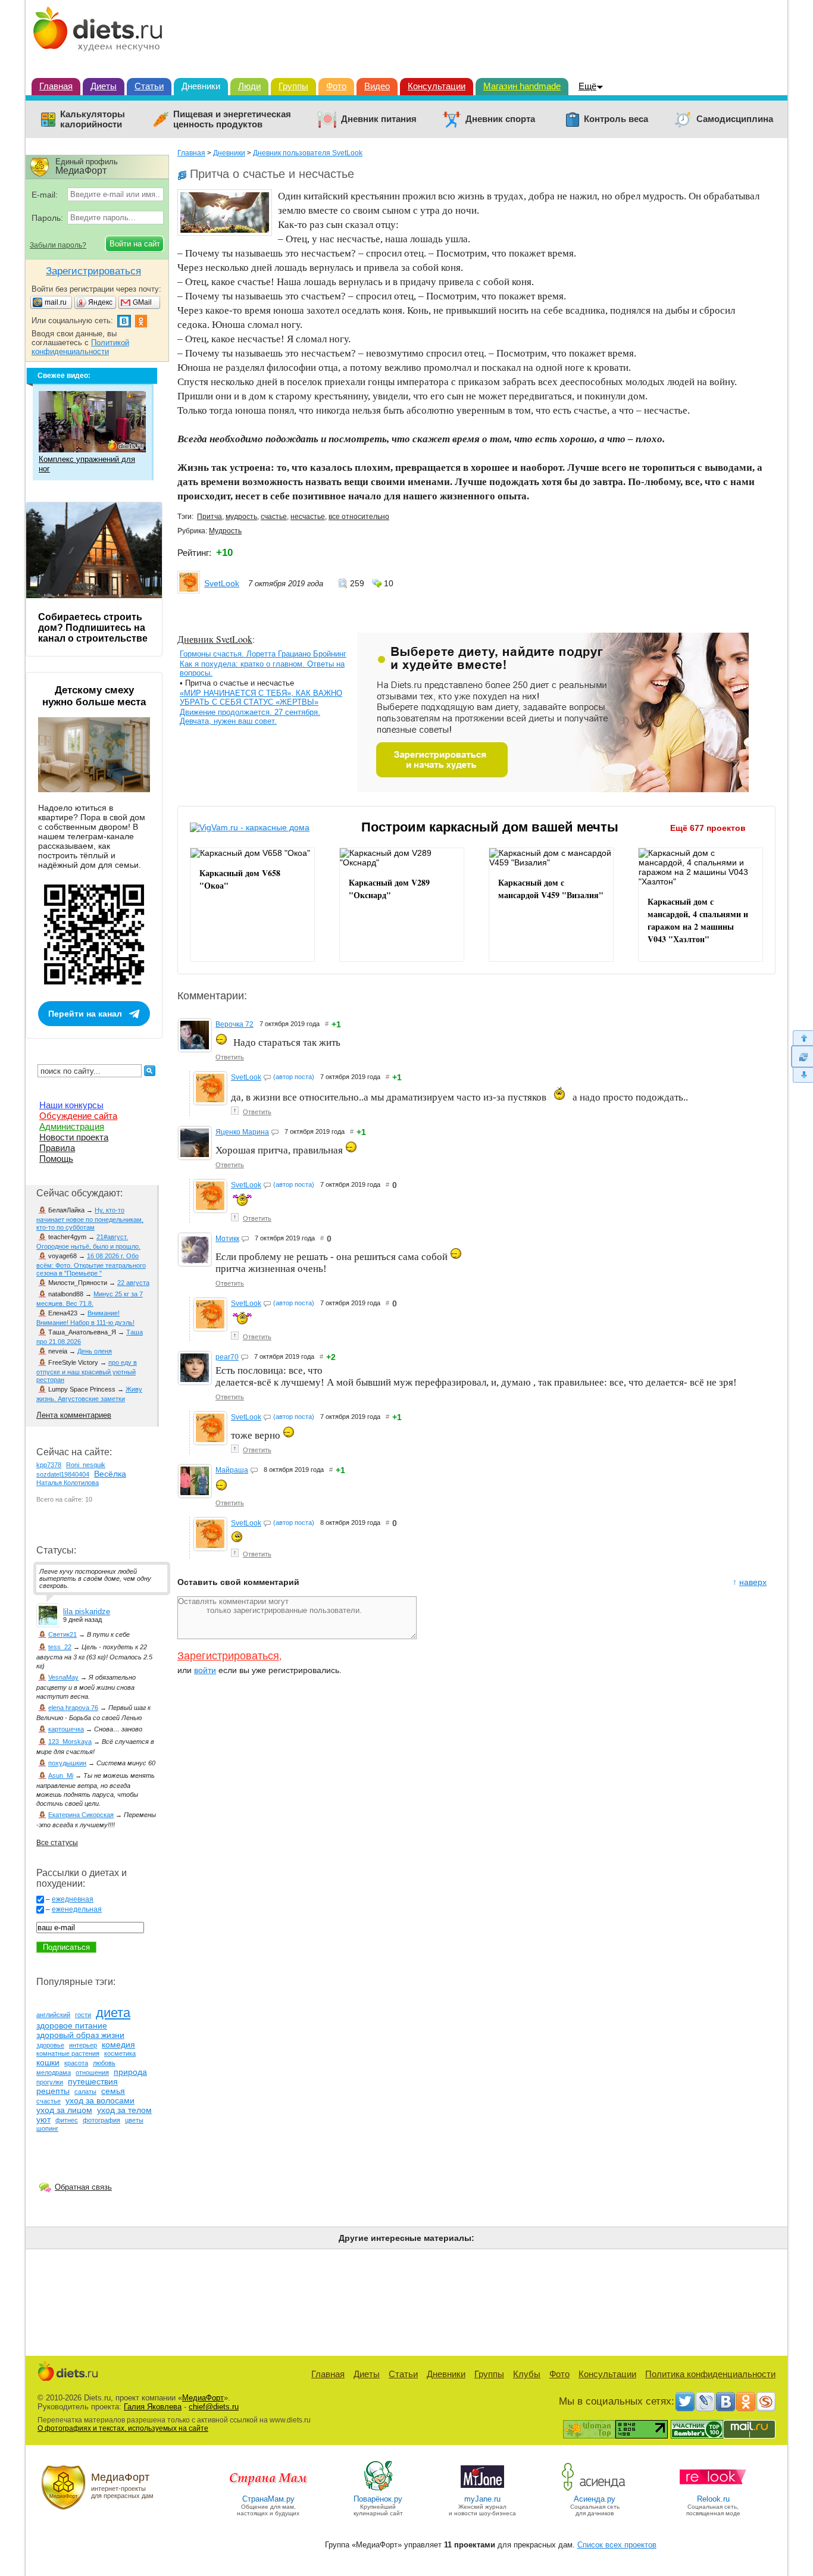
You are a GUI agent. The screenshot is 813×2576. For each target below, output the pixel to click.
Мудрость (225, 531)
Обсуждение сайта (78, 1116)
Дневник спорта (500, 119)
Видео (377, 86)
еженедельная (77, 1909)
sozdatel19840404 (63, 1474)
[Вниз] (802, 1075)
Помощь (56, 1159)
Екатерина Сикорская (81, 1815)
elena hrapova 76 (73, 1708)
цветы (134, 2120)
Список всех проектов (617, 2545)
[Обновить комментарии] (802, 1056)
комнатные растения (68, 2053)
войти (205, 1670)
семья (113, 2091)
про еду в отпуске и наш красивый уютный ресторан (87, 1371)
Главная (56, 86)
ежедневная (73, 1899)
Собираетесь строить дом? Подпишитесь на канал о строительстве (93, 628)
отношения (92, 2072)
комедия (118, 2044)
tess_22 (60, 1647)
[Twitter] (685, 2402)
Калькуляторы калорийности (93, 119)
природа (130, 2072)
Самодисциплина (735, 119)
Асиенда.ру (595, 2499)
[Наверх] (802, 1038)
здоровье (50, 2045)
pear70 (227, 1357)
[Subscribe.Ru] (766, 2402)
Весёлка (110, 1474)
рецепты (53, 2091)
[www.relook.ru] (713, 2490)
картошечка (66, 1729)
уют (43, 2119)
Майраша (232, 1470)
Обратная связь (83, 2187)
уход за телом (124, 2110)
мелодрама (54, 2072)
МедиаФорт (203, 2398)
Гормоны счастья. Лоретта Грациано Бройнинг (263, 654)
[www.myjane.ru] (482, 2490)
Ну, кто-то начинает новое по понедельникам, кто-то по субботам (90, 1219)
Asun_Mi (61, 1775)
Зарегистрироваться (228, 1656)
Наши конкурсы (71, 1105)
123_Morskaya (70, 1742)
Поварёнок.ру (378, 2499)
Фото (336, 86)
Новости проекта (74, 1137)
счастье (274, 517)
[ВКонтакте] (726, 2402)
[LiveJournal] (705, 2402)
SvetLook (222, 583)
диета (113, 2013)
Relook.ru (713, 2499)
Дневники (201, 86)
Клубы (527, 2374)
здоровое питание (72, 2025)
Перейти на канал (85, 1014)
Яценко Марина (242, 1132)
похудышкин (67, 1763)
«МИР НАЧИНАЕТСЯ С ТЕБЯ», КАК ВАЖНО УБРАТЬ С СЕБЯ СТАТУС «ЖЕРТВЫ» (261, 698)
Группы (293, 86)
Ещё (587, 86)
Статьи (149, 86)
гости (83, 2015)
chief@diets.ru (214, 2407)
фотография (101, 2120)
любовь (104, 2063)
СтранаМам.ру (268, 2499)
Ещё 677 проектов (708, 828)
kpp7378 (49, 1465)
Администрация (72, 1126)
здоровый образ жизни (80, 2035)
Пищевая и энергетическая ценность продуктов (232, 119)
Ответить (230, 1057)
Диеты (104, 86)
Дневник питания (379, 119)
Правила (57, 1148)
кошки (48, 2062)
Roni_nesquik (86, 1465)
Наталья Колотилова (68, 1483)
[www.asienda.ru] (595, 2490)
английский (53, 2015)
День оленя (95, 1351)
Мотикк (227, 1239)
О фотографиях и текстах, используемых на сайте (123, 2428)
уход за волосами (100, 2100)
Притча (209, 517)
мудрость (241, 517)
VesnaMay (63, 1677)
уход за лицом (64, 2110)
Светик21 (62, 1634)
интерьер (83, 2045)
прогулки (50, 2082)
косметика (120, 2053)
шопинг (47, 2128)
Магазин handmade (522, 86)
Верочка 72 (234, 1024)
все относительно (359, 517)
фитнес (67, 2120)
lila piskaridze (87, 1611)
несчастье (308, 517)
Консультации (437, 86)
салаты (85, 2092)
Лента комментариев (74, 1415)
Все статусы (57, 1843)
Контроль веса (616, 119)
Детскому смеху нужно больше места (94, 696)
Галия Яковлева (153, 2407)
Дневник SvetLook (215, 639)
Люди (249, 86)
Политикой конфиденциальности (80, 347)
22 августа (133, 1283)
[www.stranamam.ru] (268, 2490)
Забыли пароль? (58, 245)
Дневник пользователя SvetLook (308, 153)
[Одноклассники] (746, 2402)
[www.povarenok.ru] (378, 2490)
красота (76, 2063)
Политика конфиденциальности (710, 2374)
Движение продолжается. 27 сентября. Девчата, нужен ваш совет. (250, 717)
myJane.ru (482, 2499)
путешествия (93, 2081)
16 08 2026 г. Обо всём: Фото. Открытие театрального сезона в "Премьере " (91, 1264)
